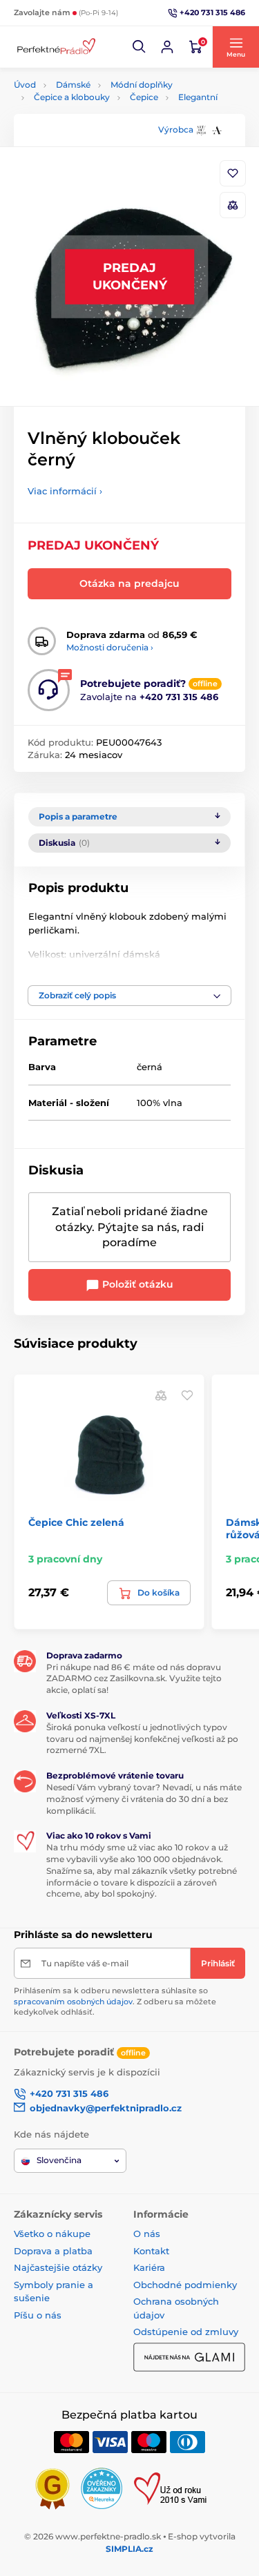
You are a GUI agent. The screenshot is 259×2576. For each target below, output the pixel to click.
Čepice (144, 97)
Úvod (25, 85)
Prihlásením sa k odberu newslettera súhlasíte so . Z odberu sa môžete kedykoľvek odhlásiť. (115, 2001)
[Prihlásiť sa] (167, 47)
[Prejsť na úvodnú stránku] (55, 47)
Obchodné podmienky (185, 2285)
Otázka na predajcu (129, 583)
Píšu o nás (38, 2315)
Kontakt (151, 2251)
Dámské (73, 85)
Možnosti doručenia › (110, 647)
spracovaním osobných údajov (73, 2002)
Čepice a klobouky (72, 97)
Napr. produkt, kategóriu (102, 115)
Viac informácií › (65, 491)
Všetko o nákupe (52, 2234)
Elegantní (198, 97)
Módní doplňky (142, 85)
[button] (140, 47)
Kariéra (149, 2267)
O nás (147, 2234)
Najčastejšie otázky (58, 2267)
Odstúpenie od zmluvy (186, 2332)
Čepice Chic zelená (76, 1522)
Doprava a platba (53, 2251)
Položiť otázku (136, 1284)
